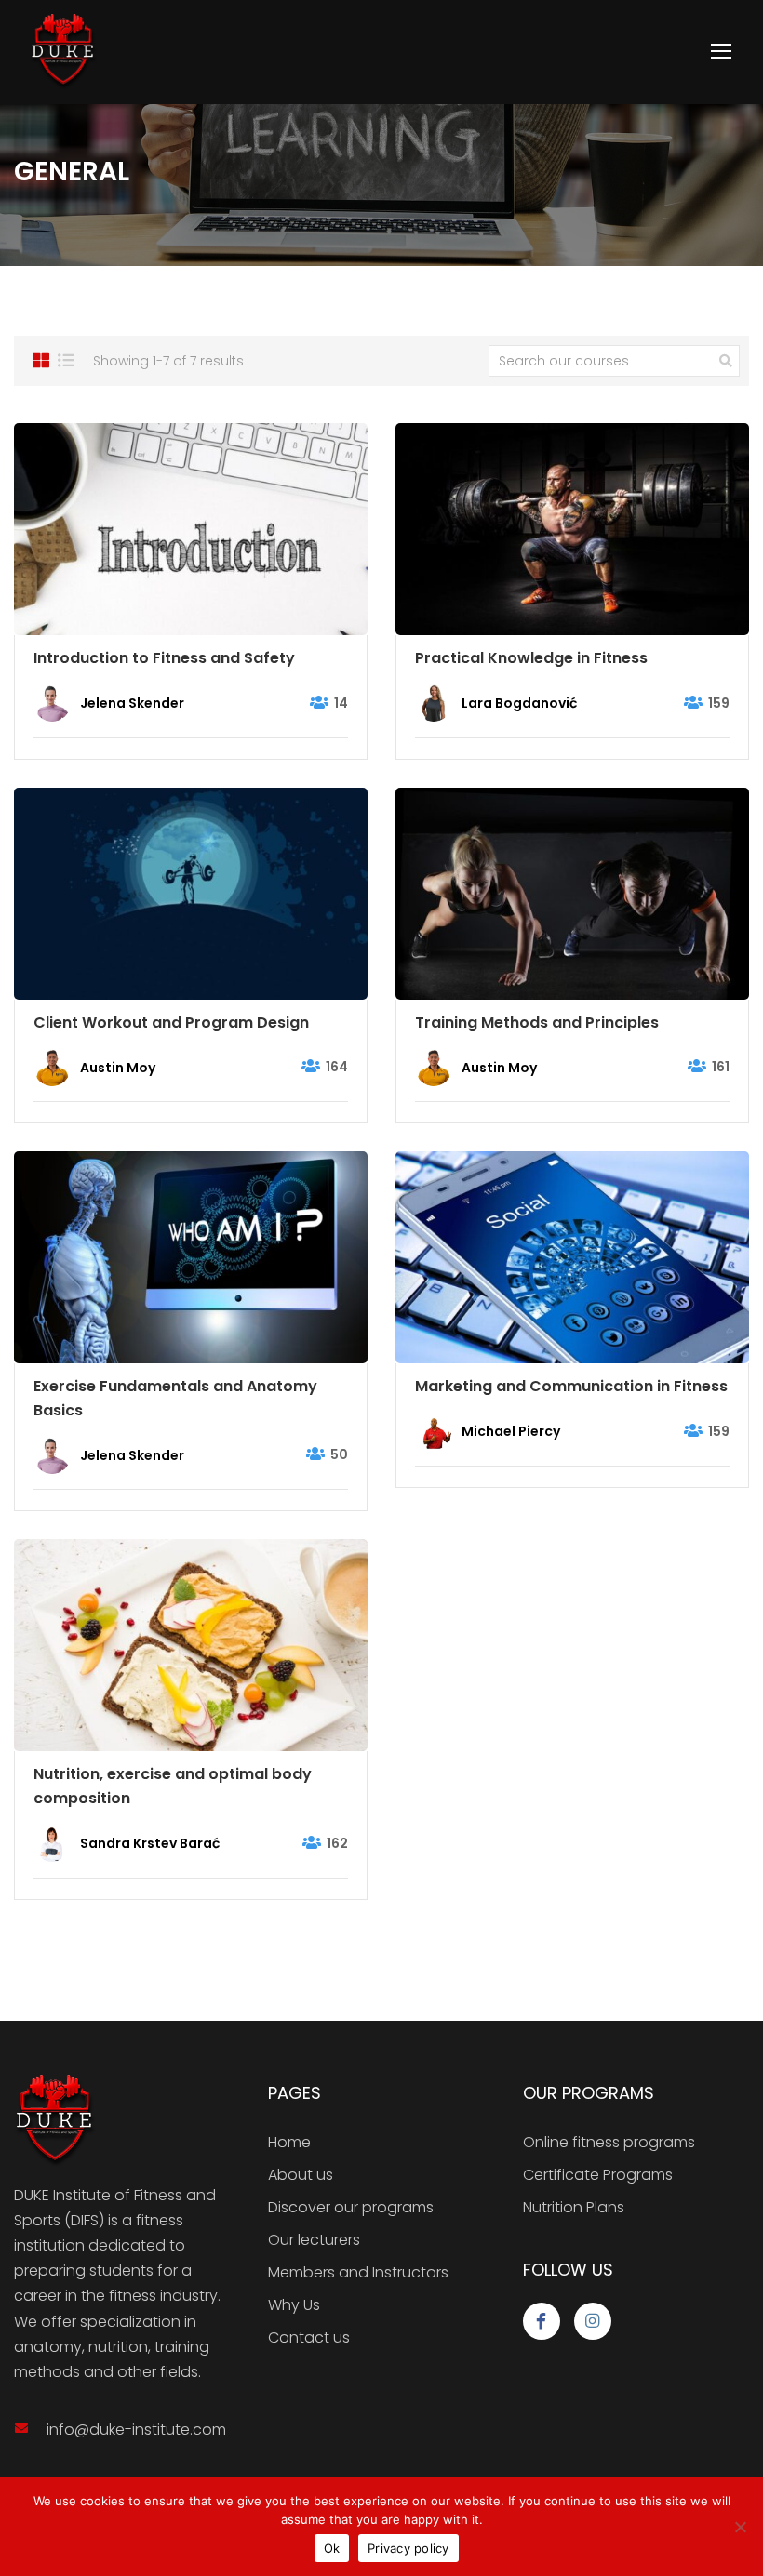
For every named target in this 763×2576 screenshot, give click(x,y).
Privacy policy (408, 2548)
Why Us (294, 2305)
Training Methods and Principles (537, 1022)
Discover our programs (351, 2207)
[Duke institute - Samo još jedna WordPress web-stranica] (63, 52)
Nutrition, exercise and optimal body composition (173, 1786)
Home (289, 2142)
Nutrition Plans (574, 2207)
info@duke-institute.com (136, 2430)
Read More (190, 529)
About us (301, 2175)
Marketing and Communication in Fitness (571, 1386)
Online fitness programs (609, 2142)
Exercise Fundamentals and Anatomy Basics (175, 1398)
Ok (332, 2548)
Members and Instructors (358, 2272)
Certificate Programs (598, 2175)
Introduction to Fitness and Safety (164, 658)
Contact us (309, 2337)
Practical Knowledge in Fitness (531, 658)
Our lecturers (314, 2240)
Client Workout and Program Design (171, 1022)
